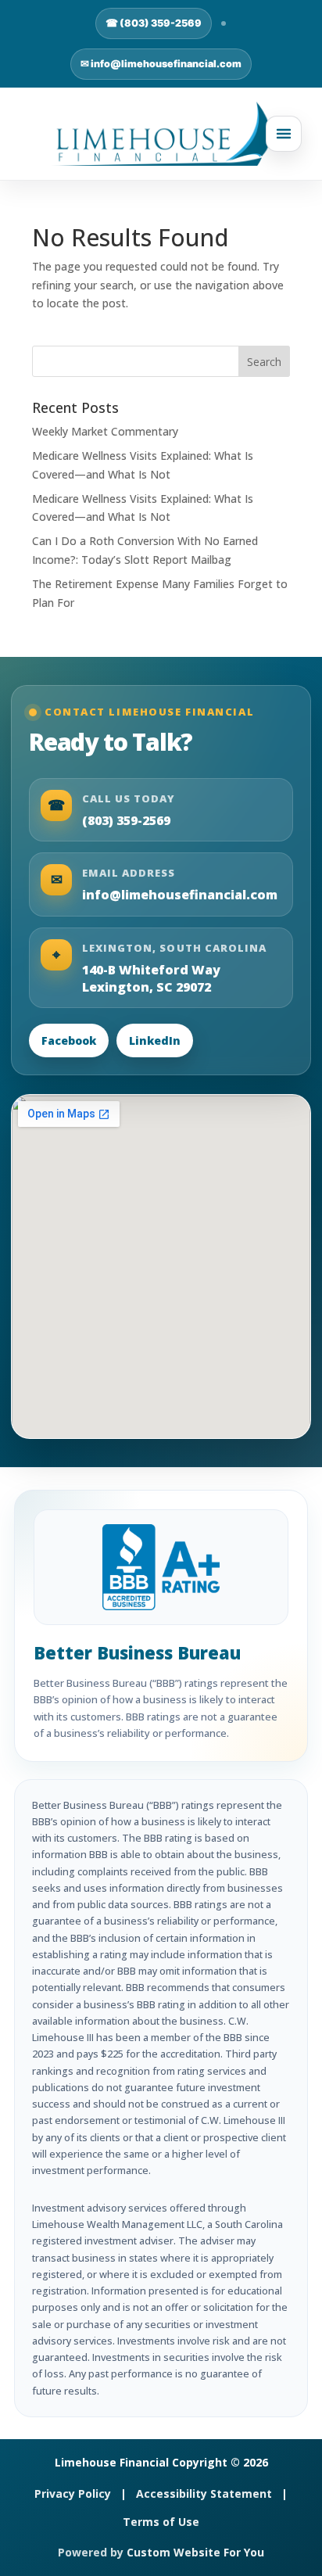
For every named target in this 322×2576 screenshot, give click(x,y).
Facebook (69, 1040)
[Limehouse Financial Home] (161, 134)
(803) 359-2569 (126, 820)
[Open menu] (284, 134)
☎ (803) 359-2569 (154, 23)
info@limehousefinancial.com (180, 895)
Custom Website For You (195, 2552)
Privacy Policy (73, 2493)
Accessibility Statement (204, 2493)
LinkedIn (155, 1040)
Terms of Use (161, 2522)
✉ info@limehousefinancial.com (161, 64)
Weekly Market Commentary (105, 431)
